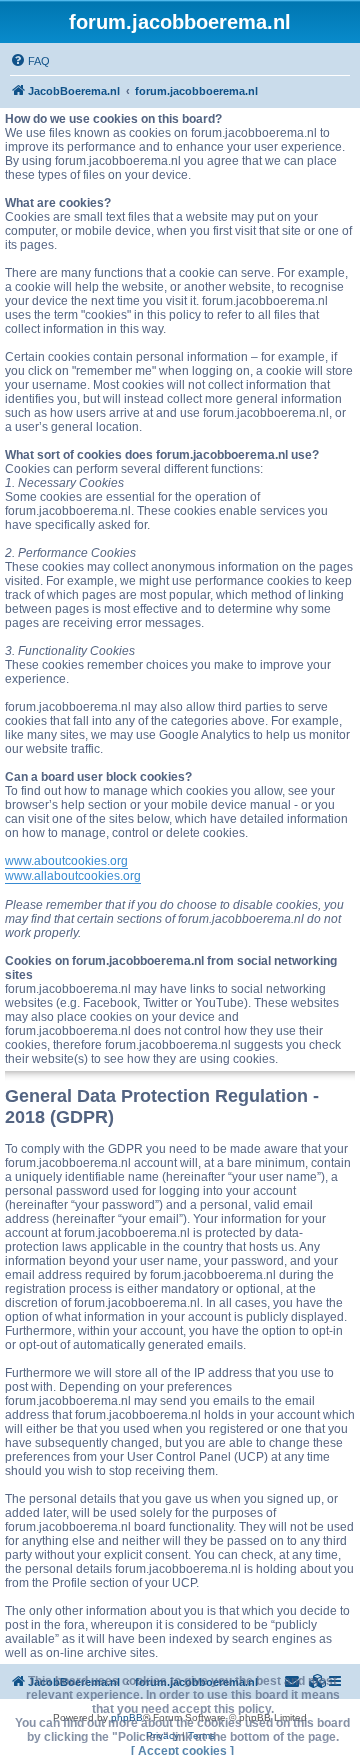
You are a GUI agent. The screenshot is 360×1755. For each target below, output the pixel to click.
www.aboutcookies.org (66, 861)
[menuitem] (30, 61)
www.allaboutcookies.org (73, 876)
